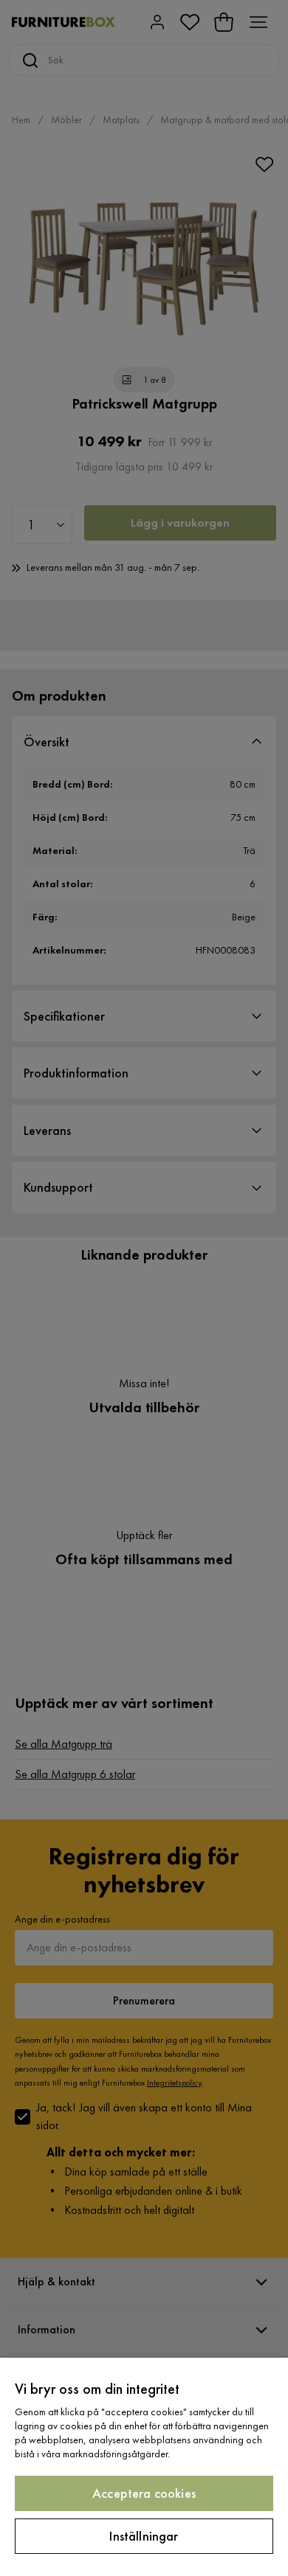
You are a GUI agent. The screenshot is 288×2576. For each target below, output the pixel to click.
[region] (144, 2467)
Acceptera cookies (144, 2493)
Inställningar (144, 2536)
